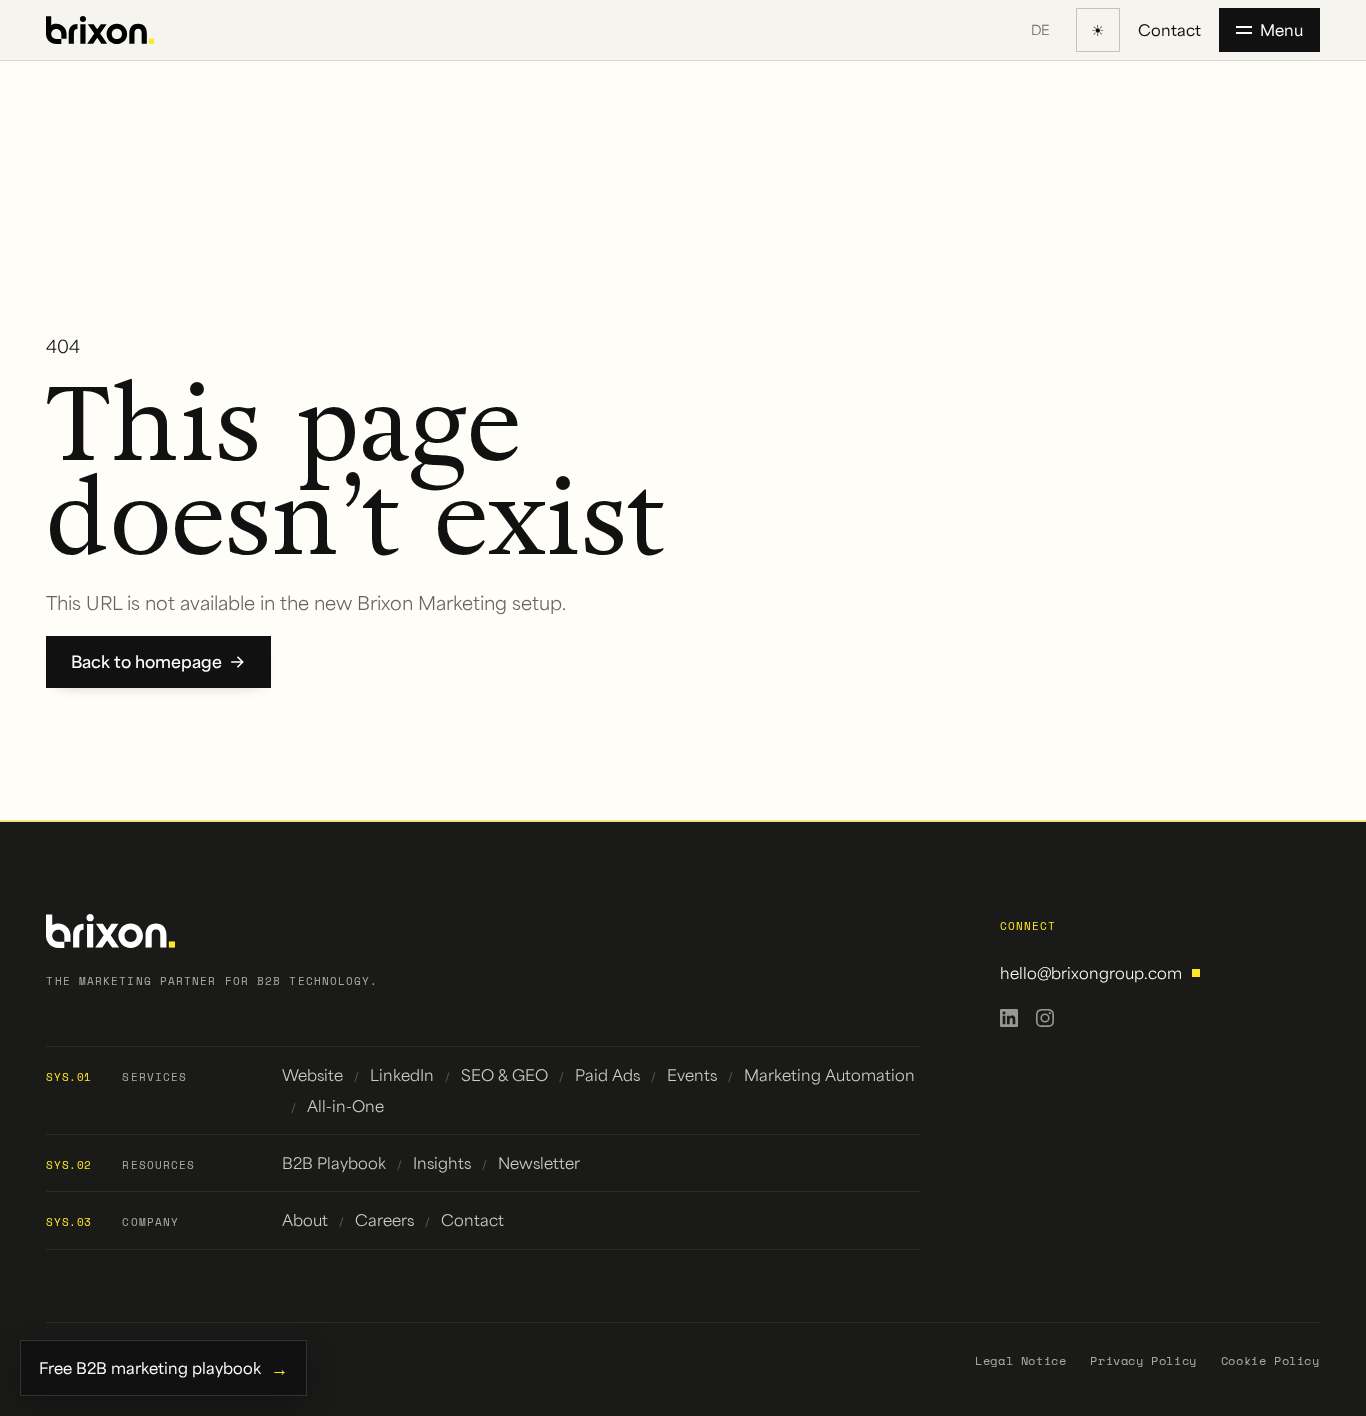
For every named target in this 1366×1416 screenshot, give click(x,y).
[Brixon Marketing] (100, 30)
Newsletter (539, 1162)
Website (312, 1074)
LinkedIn (402, 1074)
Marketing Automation (829, 1074)
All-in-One (345, 1105)
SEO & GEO (504, 1074)
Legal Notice (1020, 1360)
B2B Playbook (334, 1162)
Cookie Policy (1270, 1360)
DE (1040, 29)
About (305, 1219)
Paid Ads (607, 1074)
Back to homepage (146, 661)
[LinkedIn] (1009, 1018)
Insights (442, 1162)
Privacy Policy (1143, 1360)
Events (692, 1074)
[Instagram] (1045, 1018)
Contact (1169, 29)
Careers (384, 1219)
